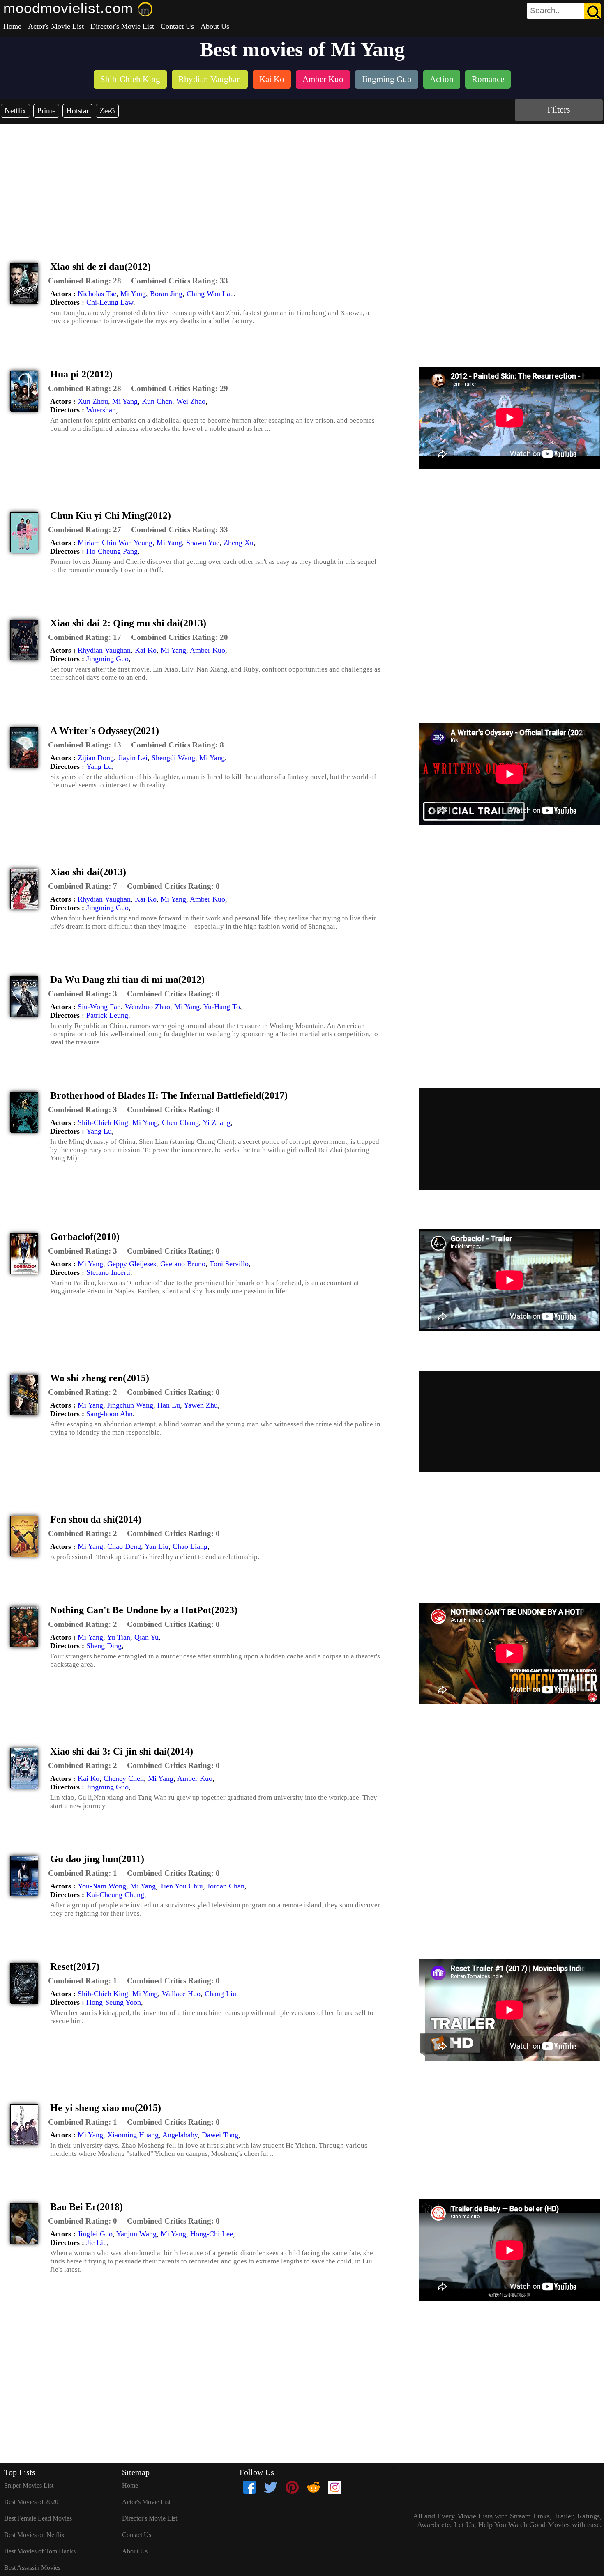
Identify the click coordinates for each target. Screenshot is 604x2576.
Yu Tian (119, 1637)
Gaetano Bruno (183, 1264)
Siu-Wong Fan (99, 1007)
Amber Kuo (207, 650)
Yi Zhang (217, 1122)
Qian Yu (146, 1637)
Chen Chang (180, 1122)
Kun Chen (157, 401)
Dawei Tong (220, 2135)
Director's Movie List (122, 26)
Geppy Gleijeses (132, 1264)
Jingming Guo (107, 659)
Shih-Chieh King (103, 1122)
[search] (564, 11)
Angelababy (180, 2135)
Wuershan (101, 410)
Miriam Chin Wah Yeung (115, 543)
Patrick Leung (107, 1015)
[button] (85, 281)
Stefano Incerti (108, 1272)
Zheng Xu (239, 543)
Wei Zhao (191, 401)
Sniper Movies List (29, 2485)
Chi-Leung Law (110, 302)
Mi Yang (133, 294)
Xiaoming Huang (133, 2135)
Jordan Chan (226, 1886)
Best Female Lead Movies (38, 2518)
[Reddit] (314, 2487)
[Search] (592, 11)
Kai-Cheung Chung (115, 1895)
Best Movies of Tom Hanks (40, 2551)
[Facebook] (249, 2487)
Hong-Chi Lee (212, 2234)
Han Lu (169, 1405)
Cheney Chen (124, 1778)
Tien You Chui (181, 1886)
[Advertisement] (302, 185)
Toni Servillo (229, 1264)
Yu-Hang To (222, 1007)
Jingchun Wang (130, 1405)
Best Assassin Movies (32, 2568)
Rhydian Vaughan (104, 650)
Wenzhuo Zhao (148, 1007)
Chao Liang (190, 1546)
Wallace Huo (181, 1994)
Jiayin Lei (133, 758)
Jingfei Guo (95, 2234)
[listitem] (130, 80)
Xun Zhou (93, 401)
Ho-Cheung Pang (112, 551)
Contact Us (177, 26)
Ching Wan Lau (210, 294)
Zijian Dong (96, 758)
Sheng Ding (104, 1646)
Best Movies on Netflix (34, 2535)
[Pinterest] (292, 2487)
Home (12, 26)
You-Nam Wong (102, 1886)
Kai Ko (146, 650)
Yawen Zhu (201, 1405)
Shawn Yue (203, 543)
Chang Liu (220, 1994)
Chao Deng (124, 1546)
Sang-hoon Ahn (110, 1414)
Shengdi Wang (173, 758)
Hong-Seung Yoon (114, 2002)
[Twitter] (271, 2487)
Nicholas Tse (97, 294)
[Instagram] (335, 2487)
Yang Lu (99, 766)
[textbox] (545, 11)
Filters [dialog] (559, 109)
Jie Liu (97, 2242)
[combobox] (545, 11)
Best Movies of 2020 (31, 2502)
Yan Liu (157, 1546)
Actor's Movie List (56, 26)
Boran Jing (166, 294)
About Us (215, 26)
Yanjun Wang (136, 2234)
